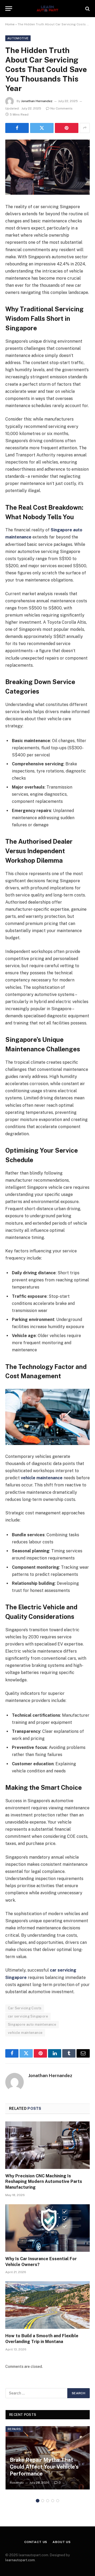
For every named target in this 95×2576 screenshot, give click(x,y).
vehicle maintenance (25, 2033)
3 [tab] (48, 2501)
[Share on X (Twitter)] (42, 128)
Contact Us (36, 2542)
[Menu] (9, 9)
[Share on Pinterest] (67, 128)
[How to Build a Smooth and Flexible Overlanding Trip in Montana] (47, 2305)
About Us (62, 2542)
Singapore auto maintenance (32, 2024)
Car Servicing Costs (25, 2008)
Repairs (14, 2429)
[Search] (87, 9)
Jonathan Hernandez (37, 101)
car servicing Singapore (28, 2016)
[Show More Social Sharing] (85, 128)
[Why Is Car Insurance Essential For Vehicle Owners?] (47, 2228)
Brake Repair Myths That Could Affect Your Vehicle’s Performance (44, 2467)
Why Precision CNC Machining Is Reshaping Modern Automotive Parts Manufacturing (44, 2182)
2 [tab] (43, 2501)
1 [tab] (38, 2501)
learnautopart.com (20, 2560)
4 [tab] (53, 2501)
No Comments (61, 108)
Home (10, 24)
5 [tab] (58, 2501)
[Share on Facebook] (17, 128)
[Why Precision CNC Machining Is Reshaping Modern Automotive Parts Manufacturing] (47, 2145)
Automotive (18, 38)
